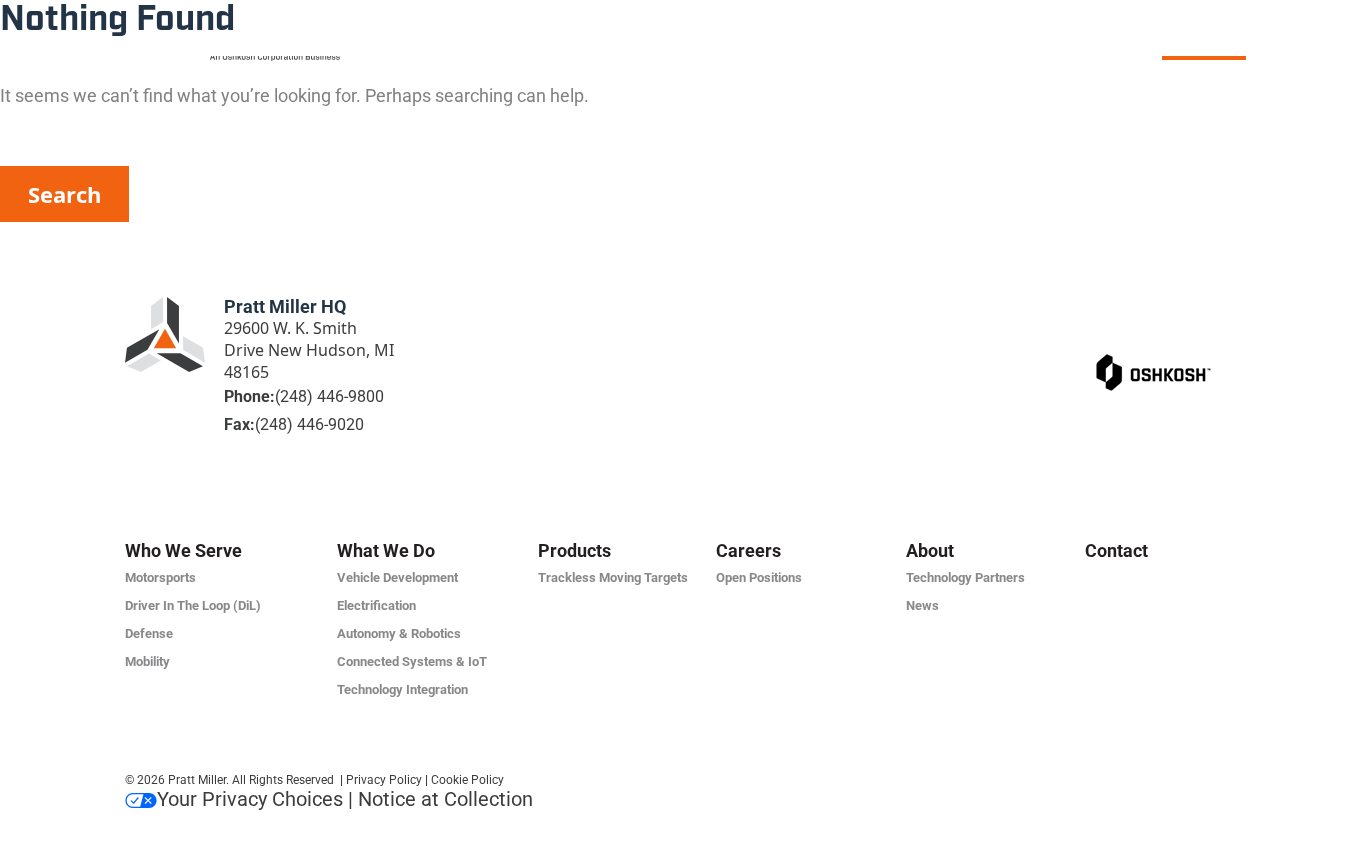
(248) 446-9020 (309, 424)
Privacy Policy (384, 780)
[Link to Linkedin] (1064, 310)
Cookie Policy (467, 780)
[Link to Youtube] (1228, 310)
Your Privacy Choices (250, 799)
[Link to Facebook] (1105, 310)
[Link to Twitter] (1146, 310)
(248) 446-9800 (329, 396)
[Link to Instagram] (1187, 310)
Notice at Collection (445, 799)
